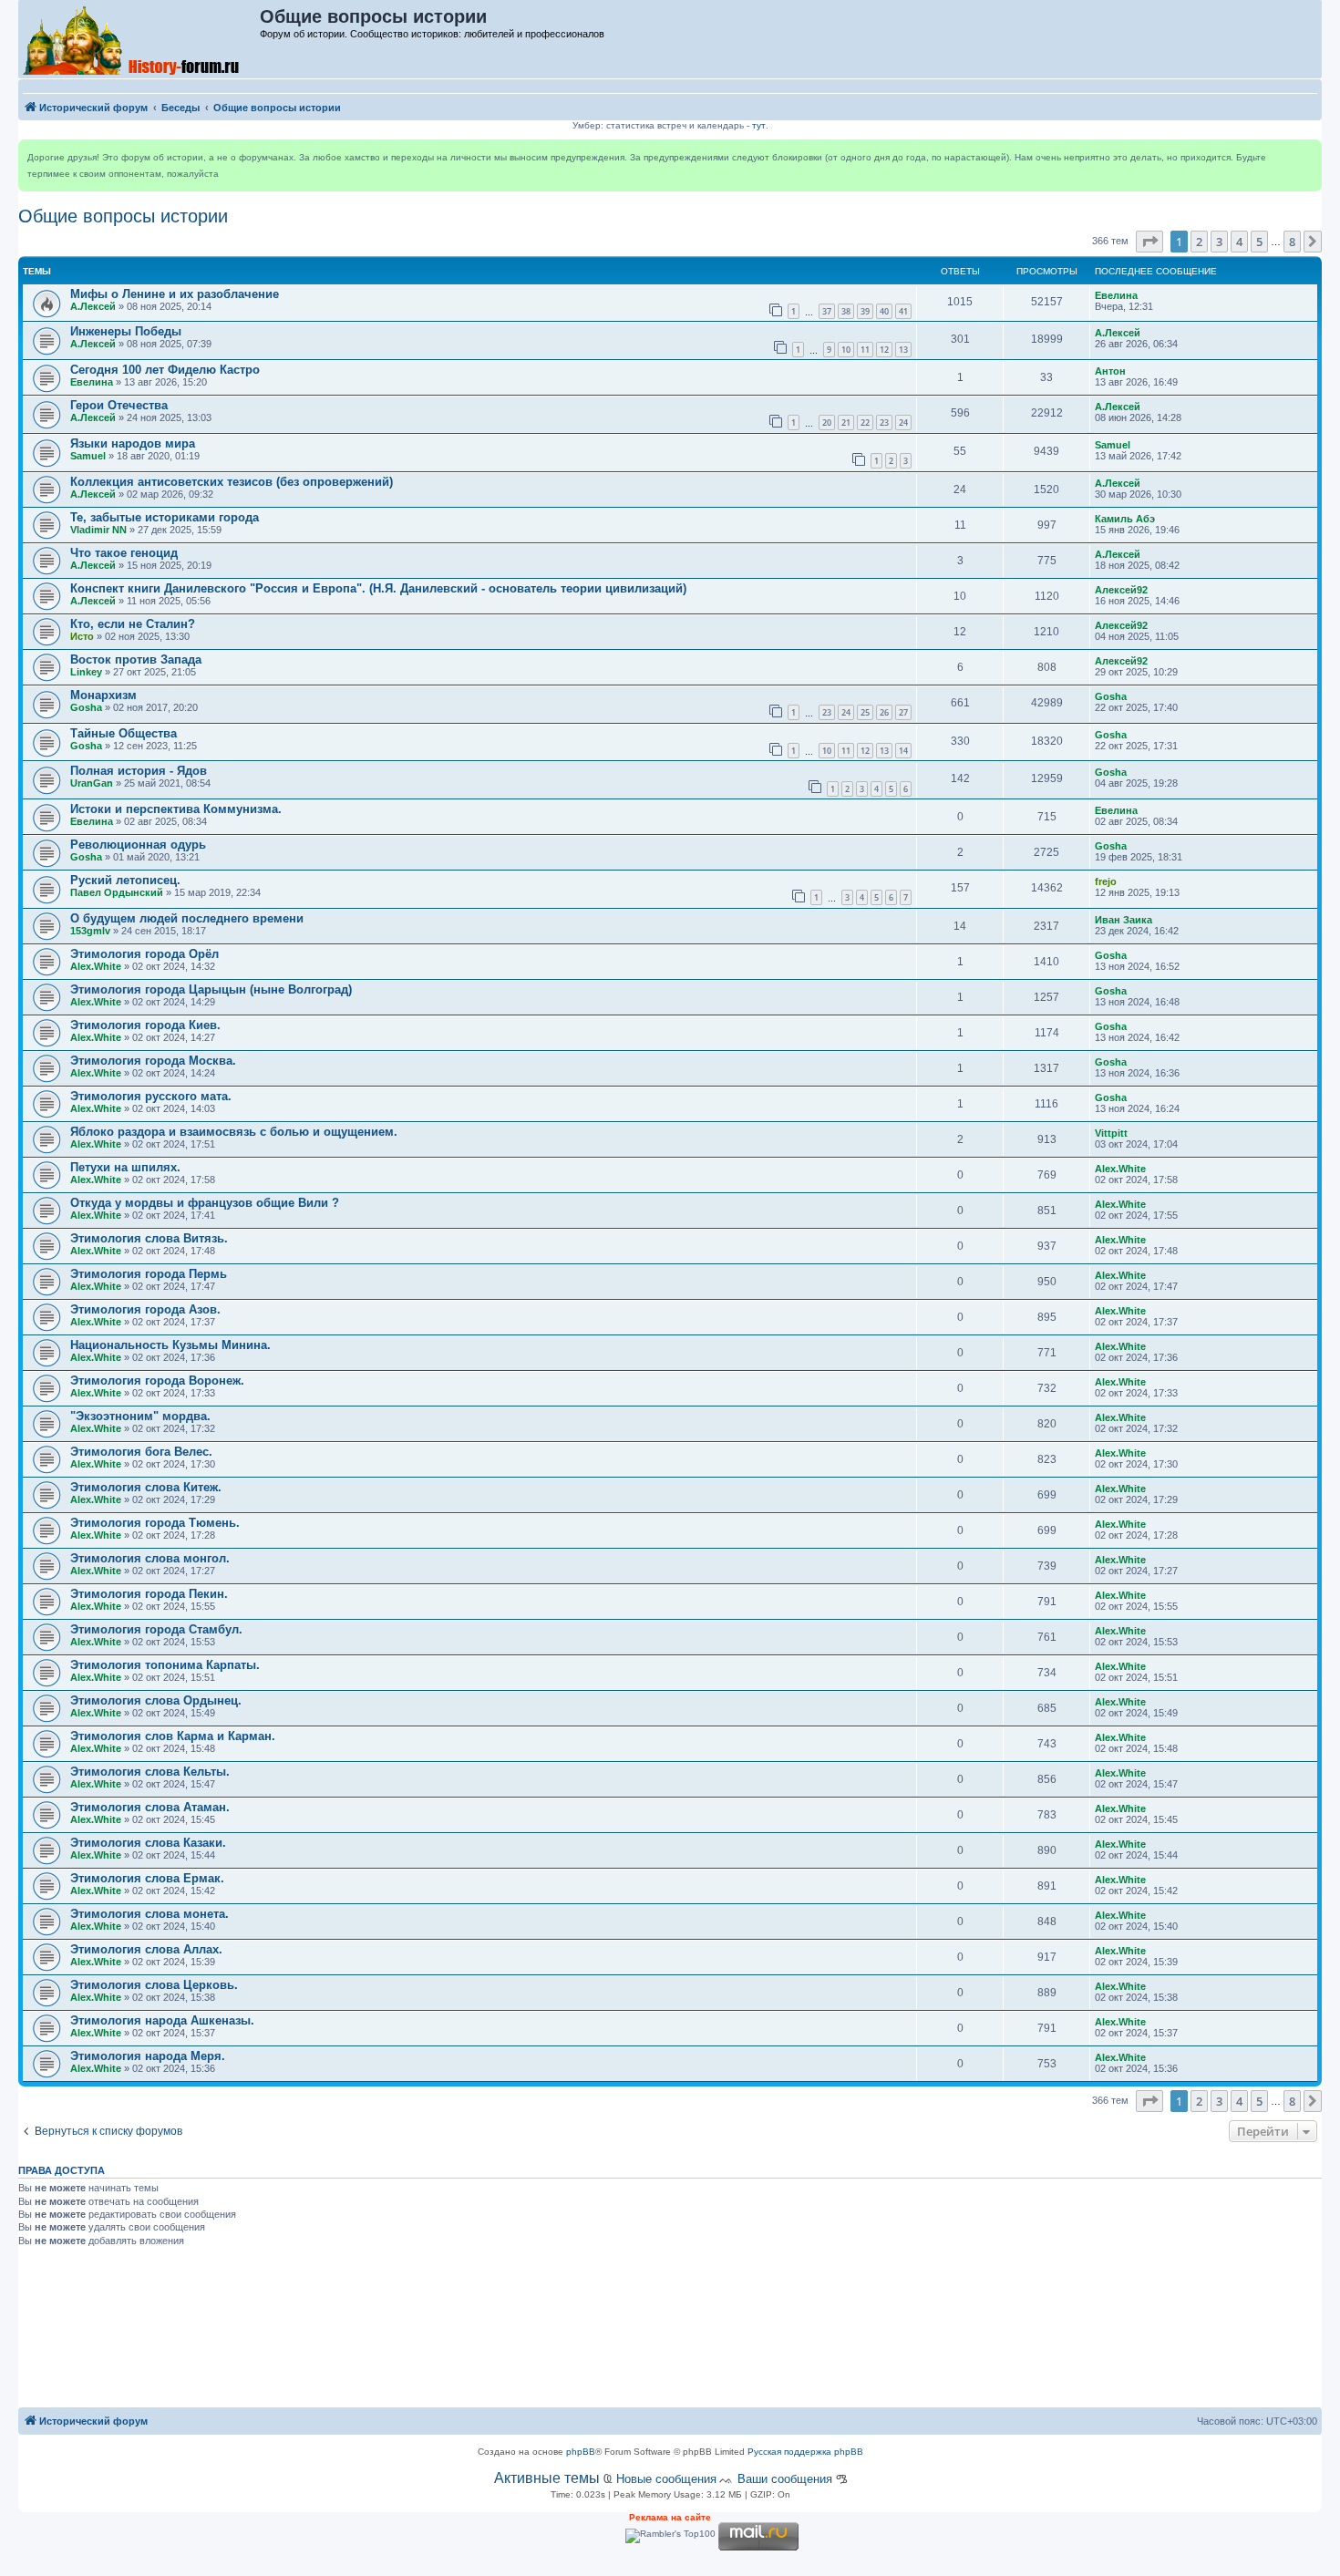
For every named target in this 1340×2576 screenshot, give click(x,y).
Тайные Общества (124, 733)
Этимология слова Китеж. (146, 1487)
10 (846, 350)
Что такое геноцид (124, 553)
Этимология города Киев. (145, 1025)
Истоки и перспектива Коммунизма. (176, 809)
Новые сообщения (666, 2479)
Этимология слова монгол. (150, 1558)
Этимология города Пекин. (149, 1594)
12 (884, 350)
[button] (1149, 242)
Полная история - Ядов (139, 771)
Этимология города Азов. (145, 1309)
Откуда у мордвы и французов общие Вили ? (205, 1203)
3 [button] (1219, 242)
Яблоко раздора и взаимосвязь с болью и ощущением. (234, 1132)
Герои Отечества (119, 405)
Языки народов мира (133, 443)
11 (865, 350)
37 (827, 311)
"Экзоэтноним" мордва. (140, 1416)
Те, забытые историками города (165, 517)
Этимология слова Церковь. (154, 1985)
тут (759, 125)
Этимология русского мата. (151, 1096)
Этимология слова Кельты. (150, 1772)
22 (865, 422)
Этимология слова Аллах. (146, 1949)
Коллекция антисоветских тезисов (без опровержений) (232, 482)
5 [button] (1259, 242)
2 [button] (1199, 242)
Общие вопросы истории (123, 216)
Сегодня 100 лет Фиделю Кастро (165, 370)
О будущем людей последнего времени (187, 918)
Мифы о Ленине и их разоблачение (175, 294)
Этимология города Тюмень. (155, 1523)
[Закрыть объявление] (1307, 154)
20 (827, 422)
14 (903, 751)
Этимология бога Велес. (141, 1452)
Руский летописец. (125, 880)
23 (884, 422)
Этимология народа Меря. (148, 2056)
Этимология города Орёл (144, 954)
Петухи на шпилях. (125, 1167)
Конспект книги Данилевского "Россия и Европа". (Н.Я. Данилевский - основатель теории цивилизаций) (378, 588)
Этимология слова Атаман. (150, 1807)
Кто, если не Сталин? (133, 624)
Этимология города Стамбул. (156, 1629)
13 (903, 350)
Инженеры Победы (126, 331)
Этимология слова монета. (149, 1914)
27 (903, 712)
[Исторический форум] (140, 39)
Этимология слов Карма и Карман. (173, 1736)
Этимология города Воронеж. (157, 1381)
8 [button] (1292, 242)
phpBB (581, 2452)
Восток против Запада (136, 659)
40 (884, 311)
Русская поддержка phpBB (805, 2452)
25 (865, 712)
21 (846, 422)
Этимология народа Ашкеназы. (162, 2020)
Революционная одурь (138, 845)
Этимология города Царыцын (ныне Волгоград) (211, 989)
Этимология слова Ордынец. (156, 1700)
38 (846, 311)
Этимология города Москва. (153, 1061)
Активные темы (547, 2478)
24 (903, 422)
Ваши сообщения (785, 2479)
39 (865, 311)
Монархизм (103, 695)
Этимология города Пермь (149, 1274)
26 (884, 712)
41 (903, 311)
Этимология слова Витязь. (149, 1238)
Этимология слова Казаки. (148, 1843)
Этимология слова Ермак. (147, 1878)
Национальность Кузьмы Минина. (170, 1345)
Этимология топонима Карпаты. (165, 1665)
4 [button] (1239, 242)
